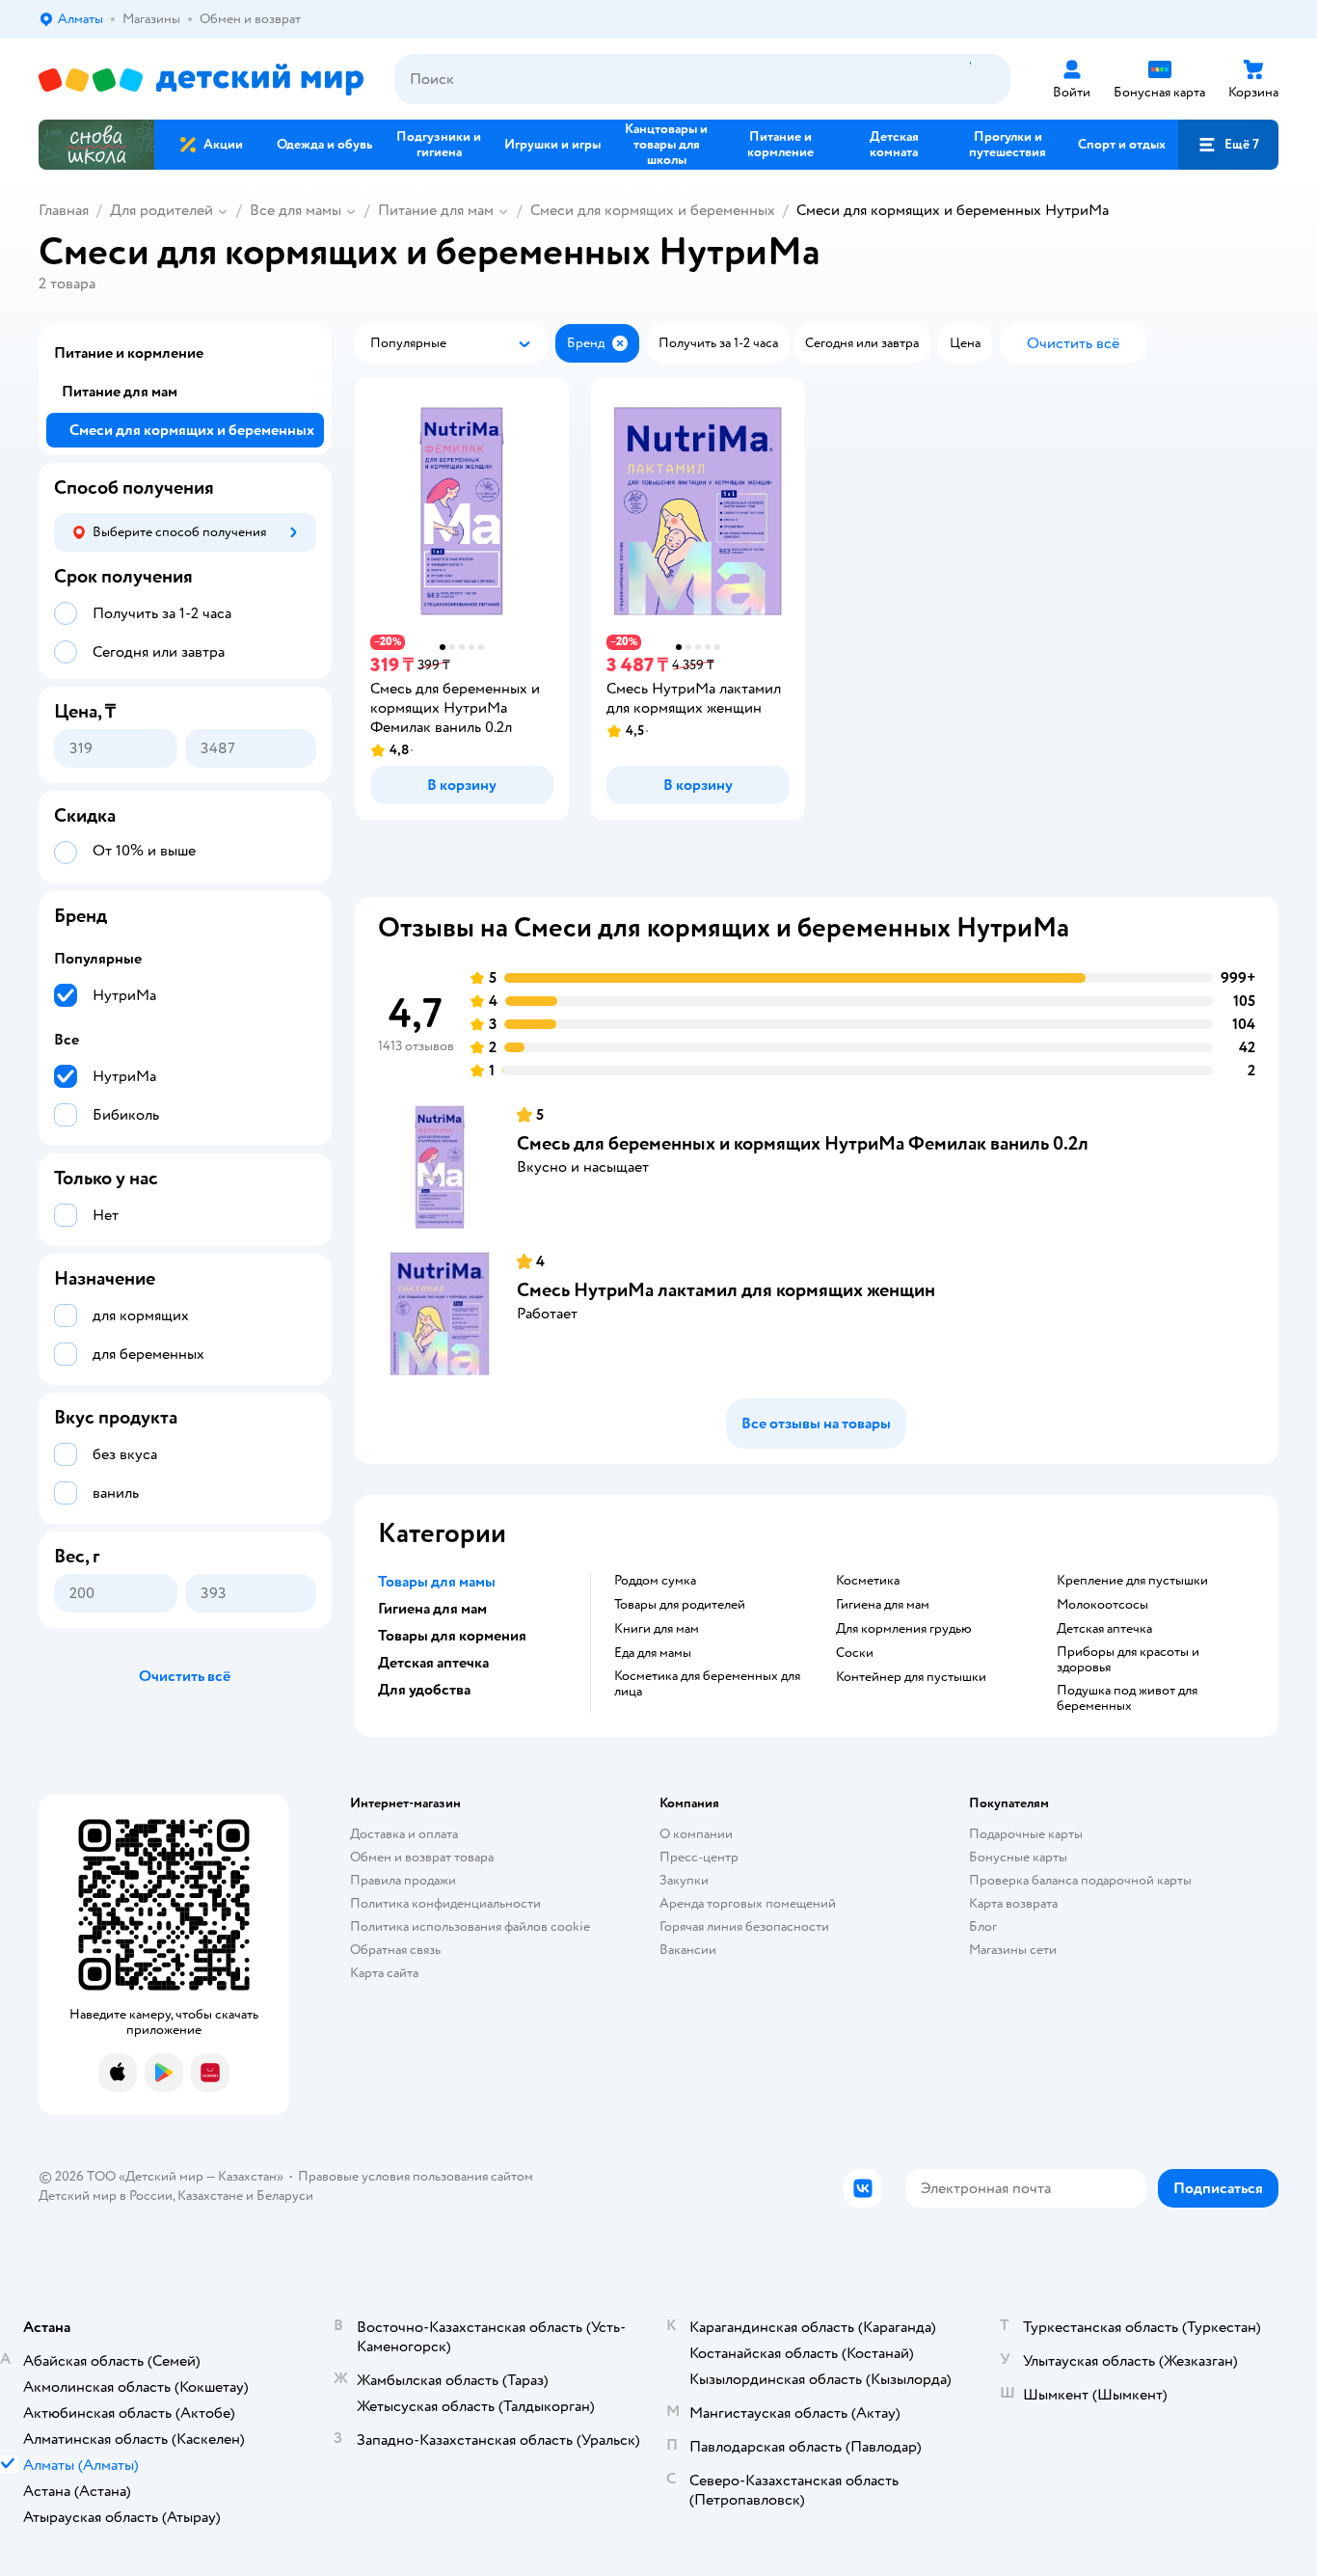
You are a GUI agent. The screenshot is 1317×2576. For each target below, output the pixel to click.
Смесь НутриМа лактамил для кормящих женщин (726, 1290)
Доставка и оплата (404, 1834)
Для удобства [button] (424, 1690)
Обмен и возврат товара (422, 1857)
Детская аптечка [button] (433, 1663)
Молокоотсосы (1102, 1605)
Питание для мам (436, 210)
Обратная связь (395, 1950)
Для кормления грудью (904, 1629)
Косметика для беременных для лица (707, 1684)
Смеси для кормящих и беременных (653, 210)
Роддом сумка (655, 1581)
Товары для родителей (680, 1605)
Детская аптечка (1104, 1629)
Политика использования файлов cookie (470, 1926)
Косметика (868, 1581)
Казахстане (210, 2196)
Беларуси (285, 2196)
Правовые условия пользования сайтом (416, 2176)
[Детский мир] (201, 80)
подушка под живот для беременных (1127, 1698)
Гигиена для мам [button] (432, 1609)
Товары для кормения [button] (452, 1636)
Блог (983, 1926)
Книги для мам (657, 1629)
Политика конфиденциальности (445, 1903)
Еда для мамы (653, 1653)
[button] (1228, 145)
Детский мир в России (106, 2196)
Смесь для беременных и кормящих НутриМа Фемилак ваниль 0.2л (803, 1143)
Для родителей (161, 210)
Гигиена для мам (883, 1605)
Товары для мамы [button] (437, 1582)
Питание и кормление (129, 353)
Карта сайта (384, 1973)
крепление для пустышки (1132, 1581)
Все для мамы (296, 210)
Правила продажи (403, 1880)
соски (855, 1653)
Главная (64, 210)
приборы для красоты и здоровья (1128, 1660)
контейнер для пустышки (911, 1677)
